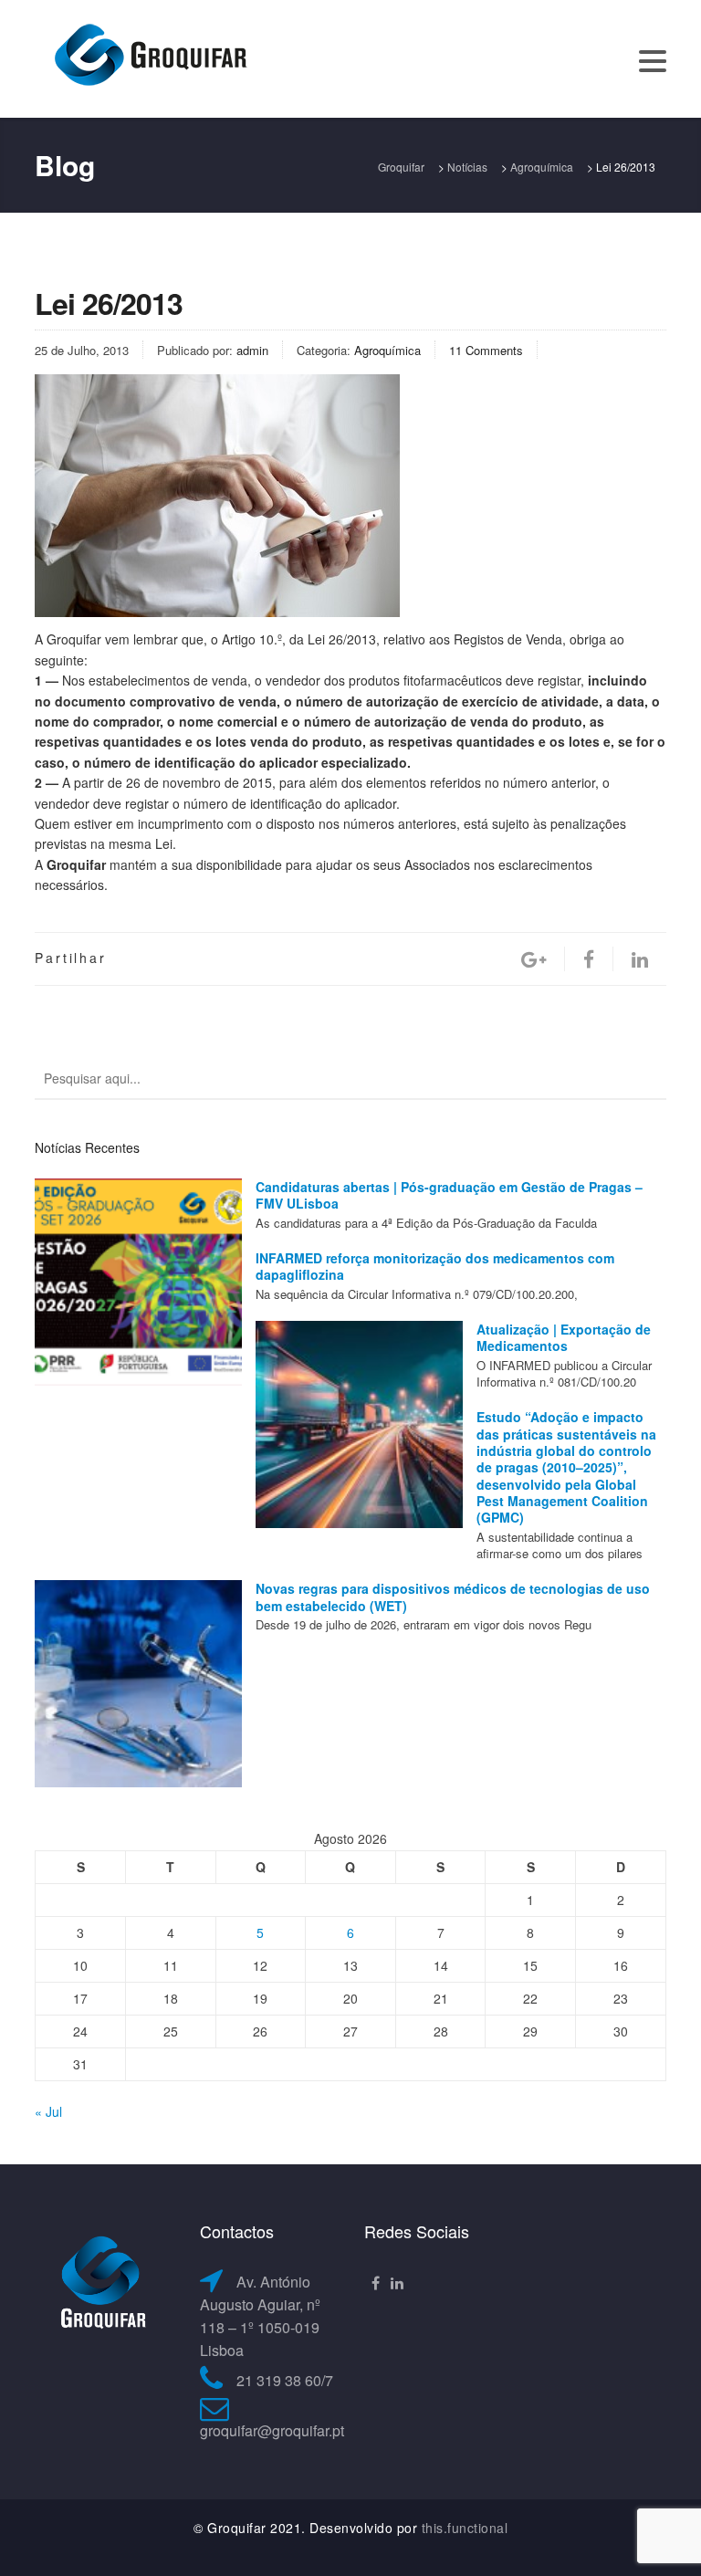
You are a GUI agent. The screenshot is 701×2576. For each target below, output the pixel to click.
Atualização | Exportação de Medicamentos (564, 1337)
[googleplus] (534, 959)
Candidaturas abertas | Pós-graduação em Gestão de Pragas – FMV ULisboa (449, 1195)
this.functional (465, 2528)
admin (252, 350)
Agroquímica (387, 350)
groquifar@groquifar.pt (272, 2430)
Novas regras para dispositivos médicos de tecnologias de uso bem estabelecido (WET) (453, 1597)
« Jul (48, 2111)
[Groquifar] (149, 57)
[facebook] (589, 959)
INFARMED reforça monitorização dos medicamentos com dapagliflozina (435, 1266)
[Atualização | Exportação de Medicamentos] (359, 1424)
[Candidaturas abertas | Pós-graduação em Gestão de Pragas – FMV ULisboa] (138, 1282)
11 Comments (486, 350)
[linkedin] (640, 959)
